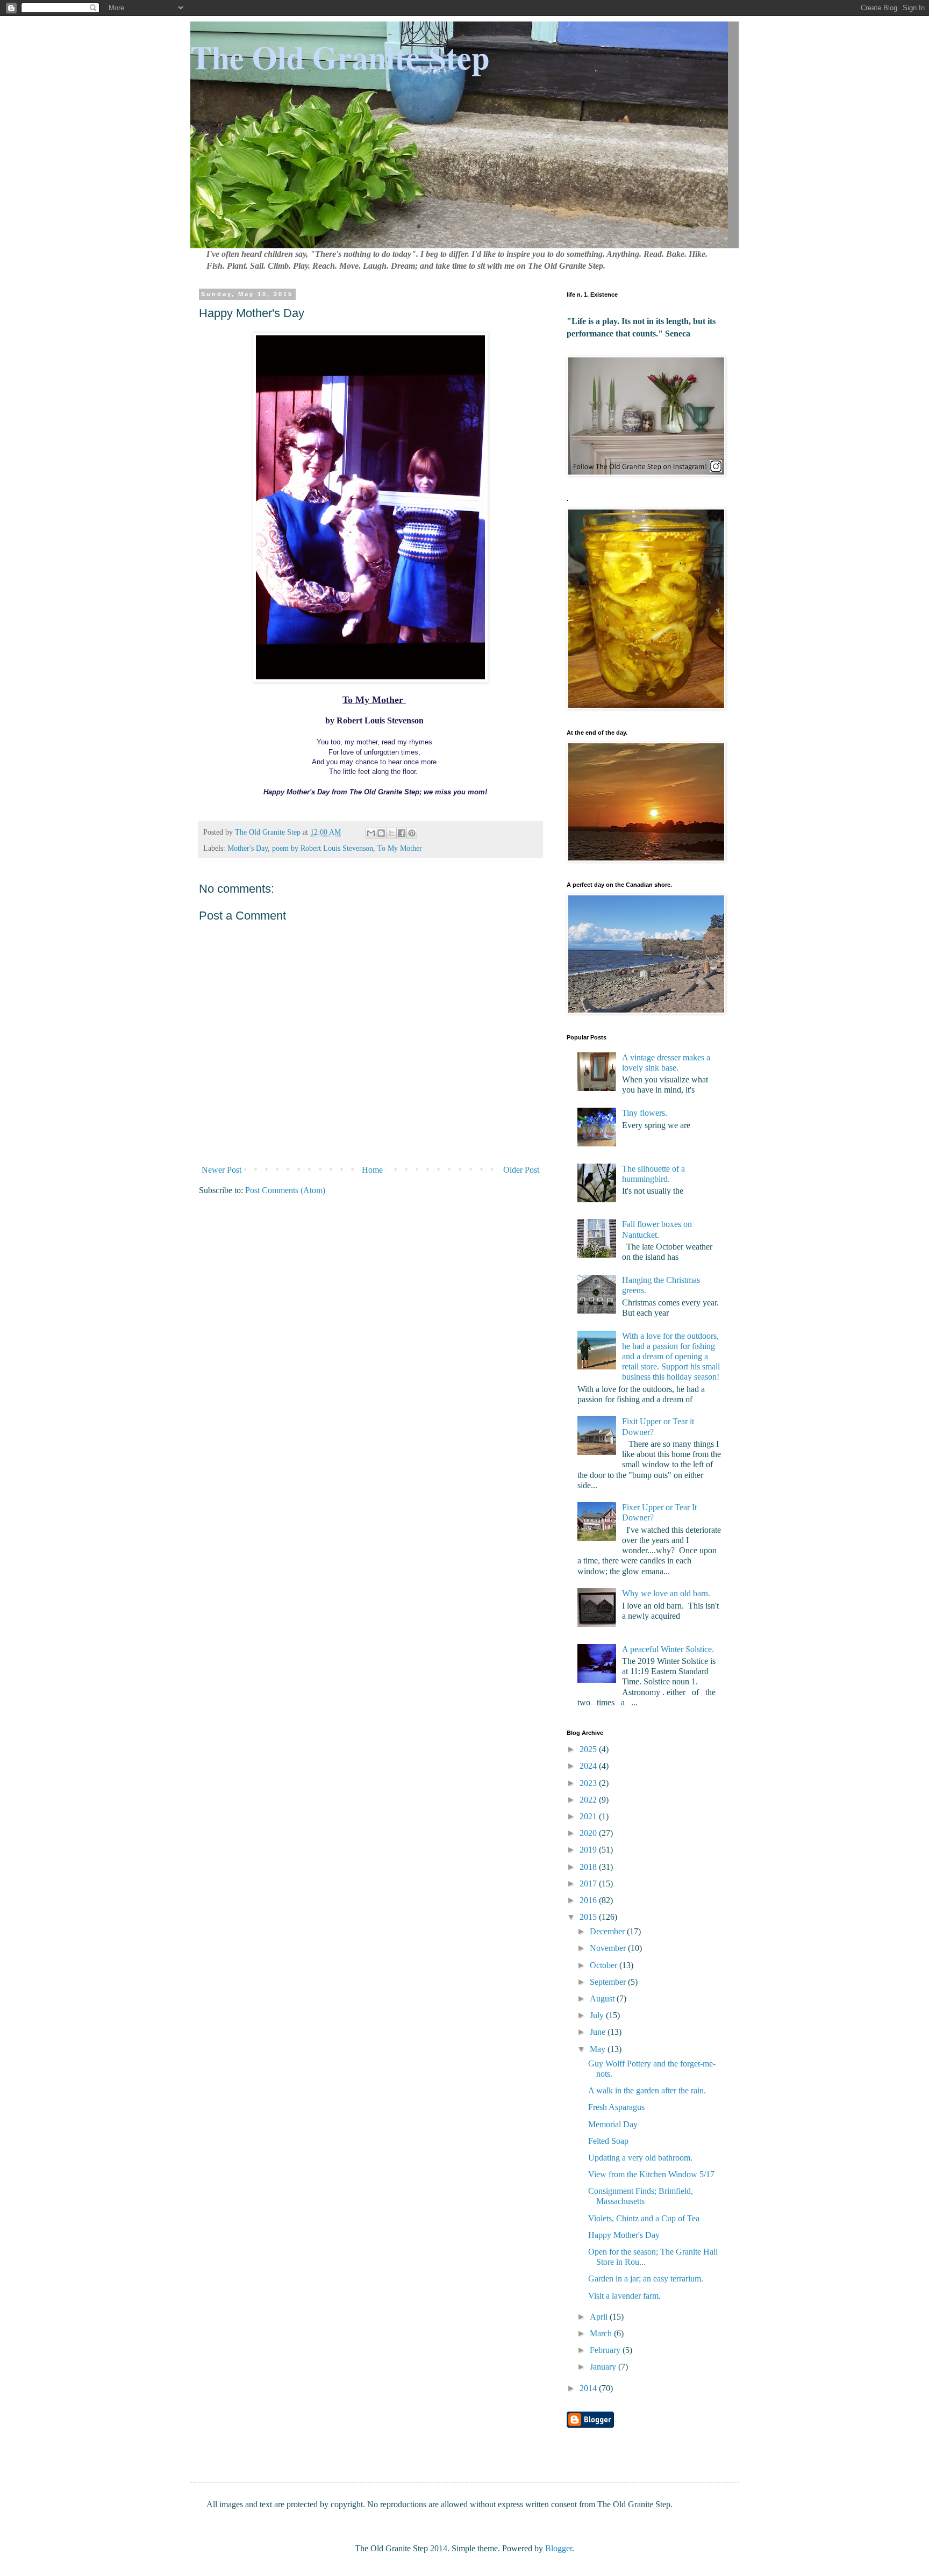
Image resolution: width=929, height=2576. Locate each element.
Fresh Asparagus (616, 2107)
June (599, 2032)
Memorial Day (613, 2124)
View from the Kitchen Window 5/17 (651, 2174)
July (598, 2015)
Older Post (521, 1170)
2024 (589, 1766)
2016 (589, 1900)
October (605, 1965)
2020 (589, 1833)
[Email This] (371, 833)
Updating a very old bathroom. (640, 2158)
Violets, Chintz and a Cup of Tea (644, 2218)
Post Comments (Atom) (285, 1190)
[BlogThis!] (381, 833)
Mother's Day (248, 848)
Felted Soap (608, 2141)
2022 (589, 1800)
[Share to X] (391, 833)
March (602, 2333)
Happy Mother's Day (624, 2235)
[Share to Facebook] (402, 833)
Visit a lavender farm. (624, 2296)
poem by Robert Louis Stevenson (323, 848)
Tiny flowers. (645, 1113)
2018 (589, 1867)
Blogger (559, 2548)
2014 (589, 2388)
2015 (589, 1917)
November (609, 1948)
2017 (589, 1883)
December (608, 1931)
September (609, 1982)
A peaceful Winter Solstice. (668, 1649)
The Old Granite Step (340, 57)
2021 (589, 1816)
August (603, 1999)
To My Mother (400, 848)
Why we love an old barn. (666, 1593)
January (604, 2367)
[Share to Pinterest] (412, 833)
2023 (589, 1783)
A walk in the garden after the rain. (647, 2090)
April (600, 2317)
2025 (589, 1749)
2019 (589, 1850)
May (599, 2049)
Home (372, 1170)
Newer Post (221, 1170)
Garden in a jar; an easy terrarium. (646, 2279)
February (606, 2350)
